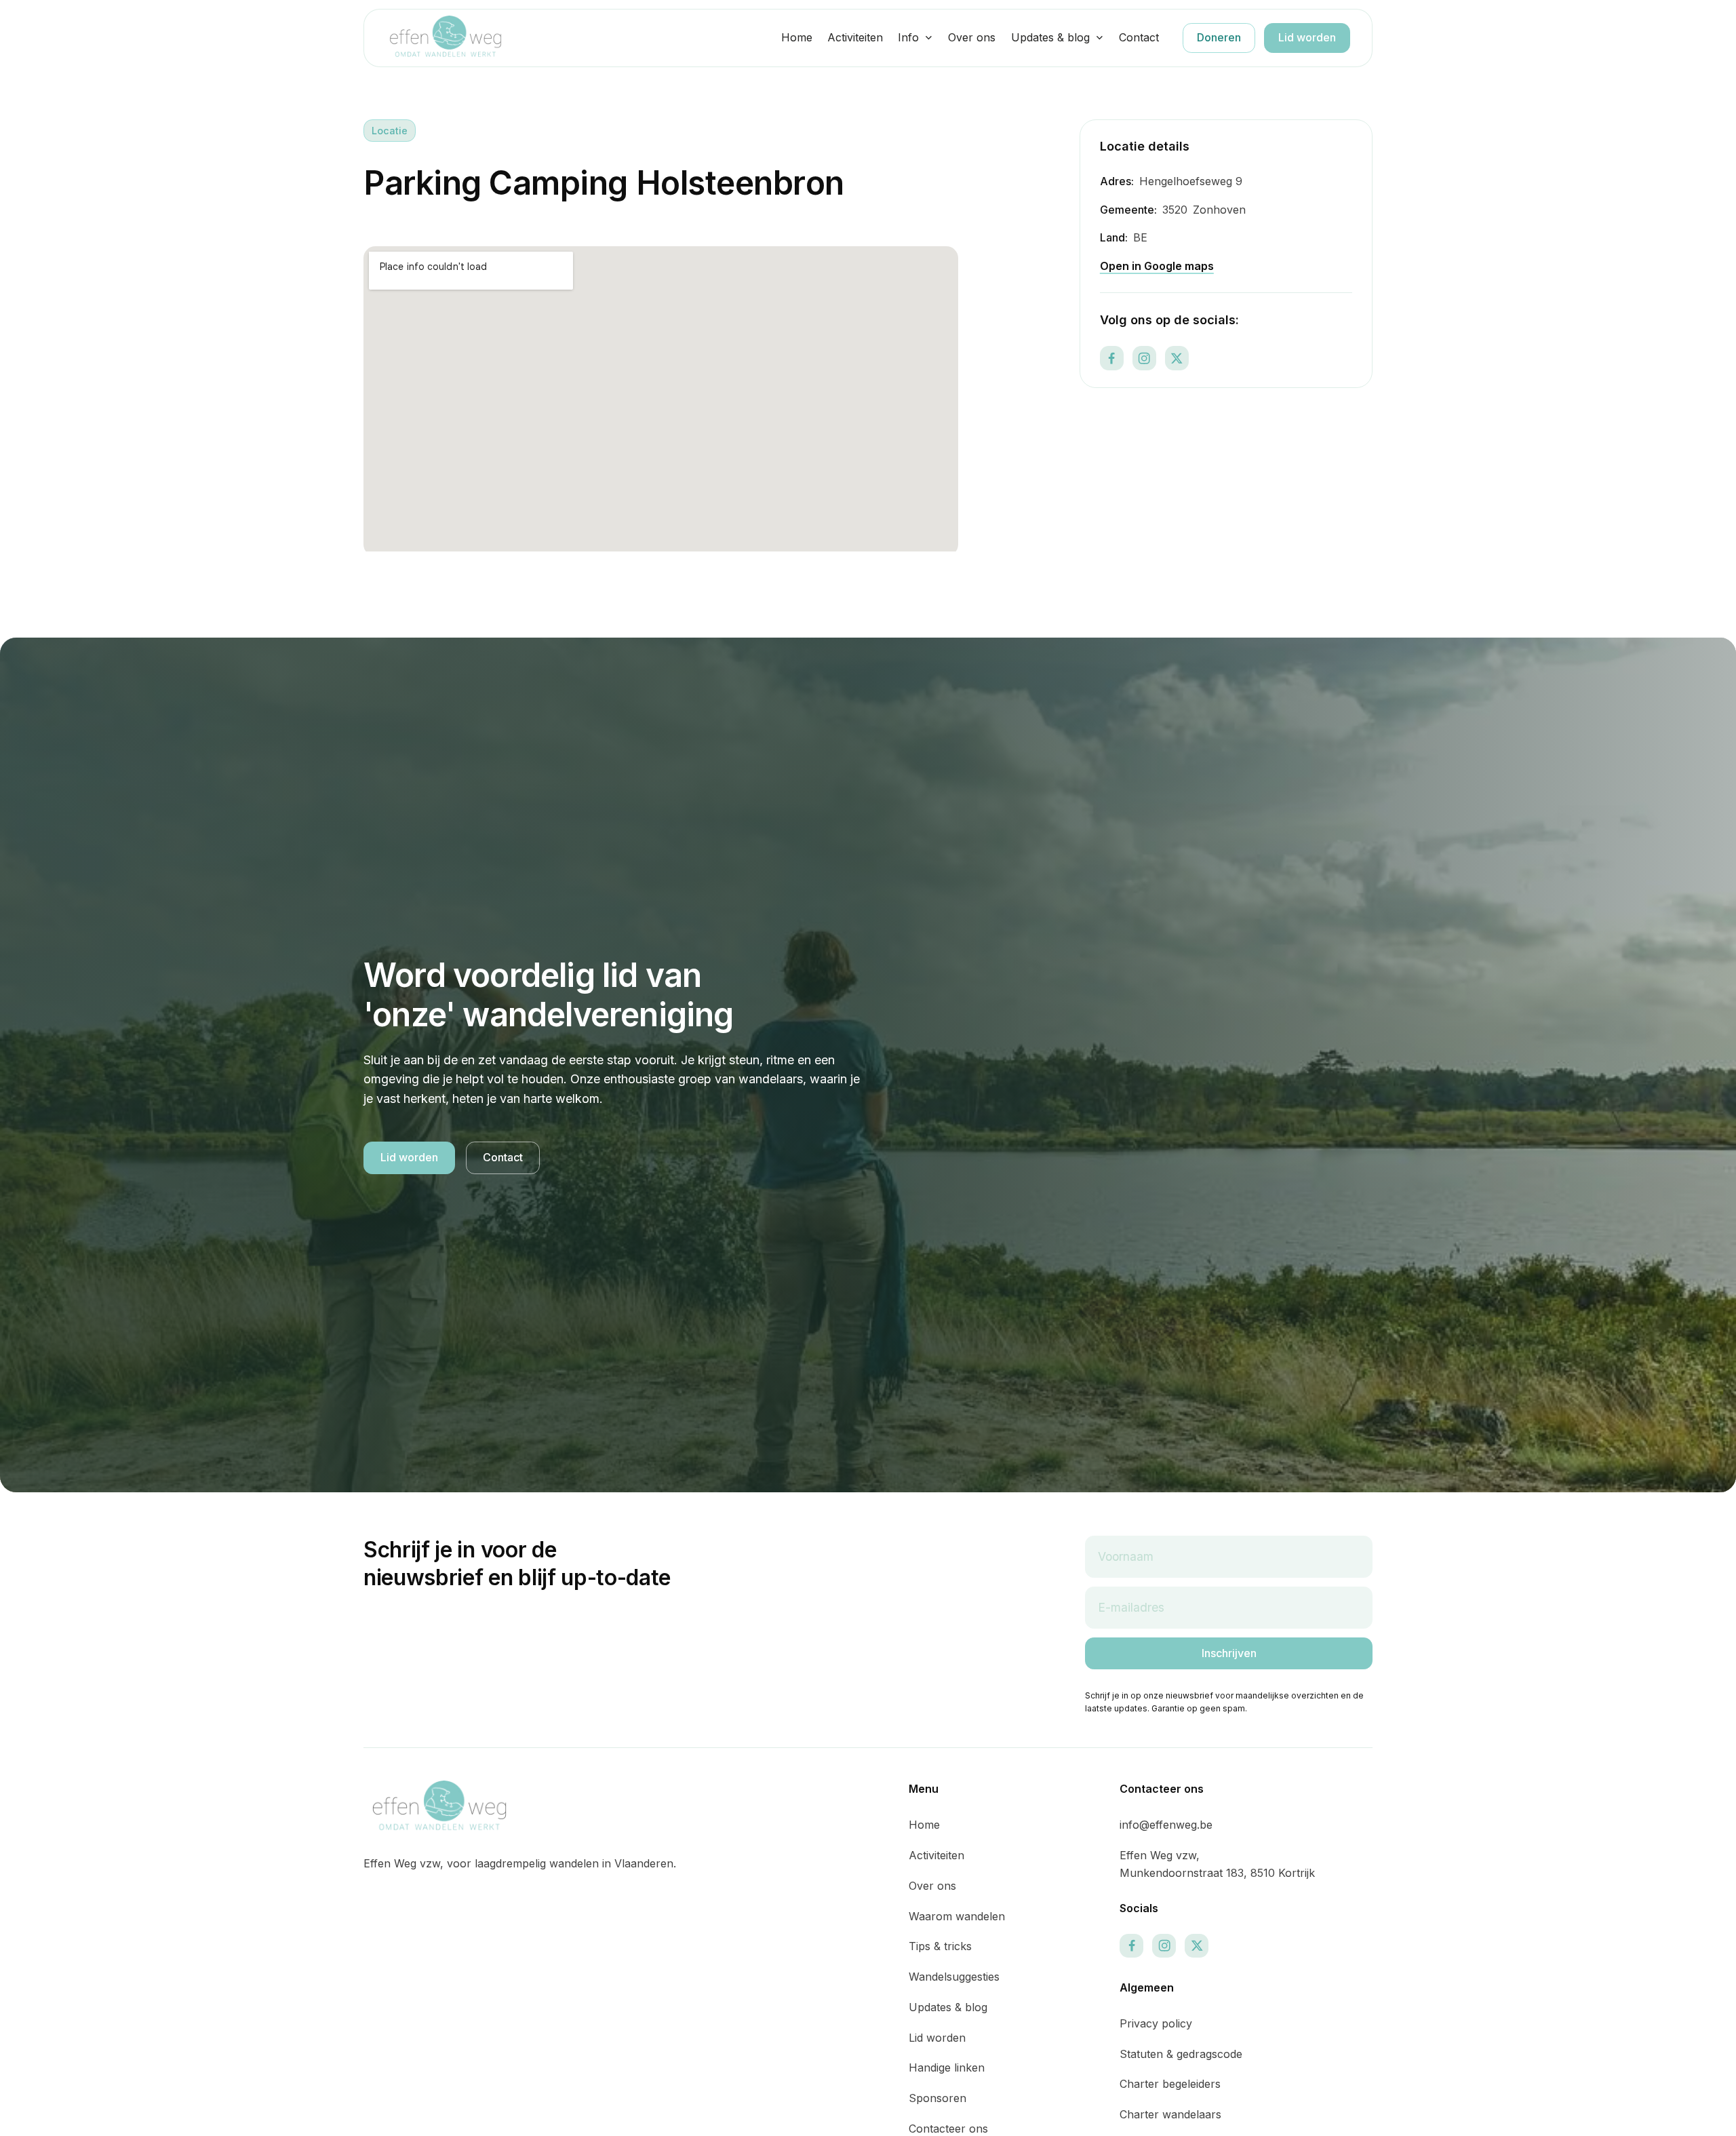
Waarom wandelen (957, 1916)
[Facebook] (1112, 358)
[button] (915, 38)
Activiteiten (855, 37)
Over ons (972, 37)
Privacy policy (1156, 2023)
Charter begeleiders (1170, 2084)
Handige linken (947, 2067)
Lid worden (1307, 37)
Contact (1139, 37)
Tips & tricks (940, 1946)
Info (908, 37)
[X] (1177, 358)
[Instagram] (1144, 358)
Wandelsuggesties (954, 1977)
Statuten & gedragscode (1181, 2054)
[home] (446, 38)
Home (797, 37)
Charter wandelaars (1170, 2114)
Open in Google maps (1157, 266)
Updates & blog (1050, 37)
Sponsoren (938, 2098)
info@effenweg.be (1166, 1825)
